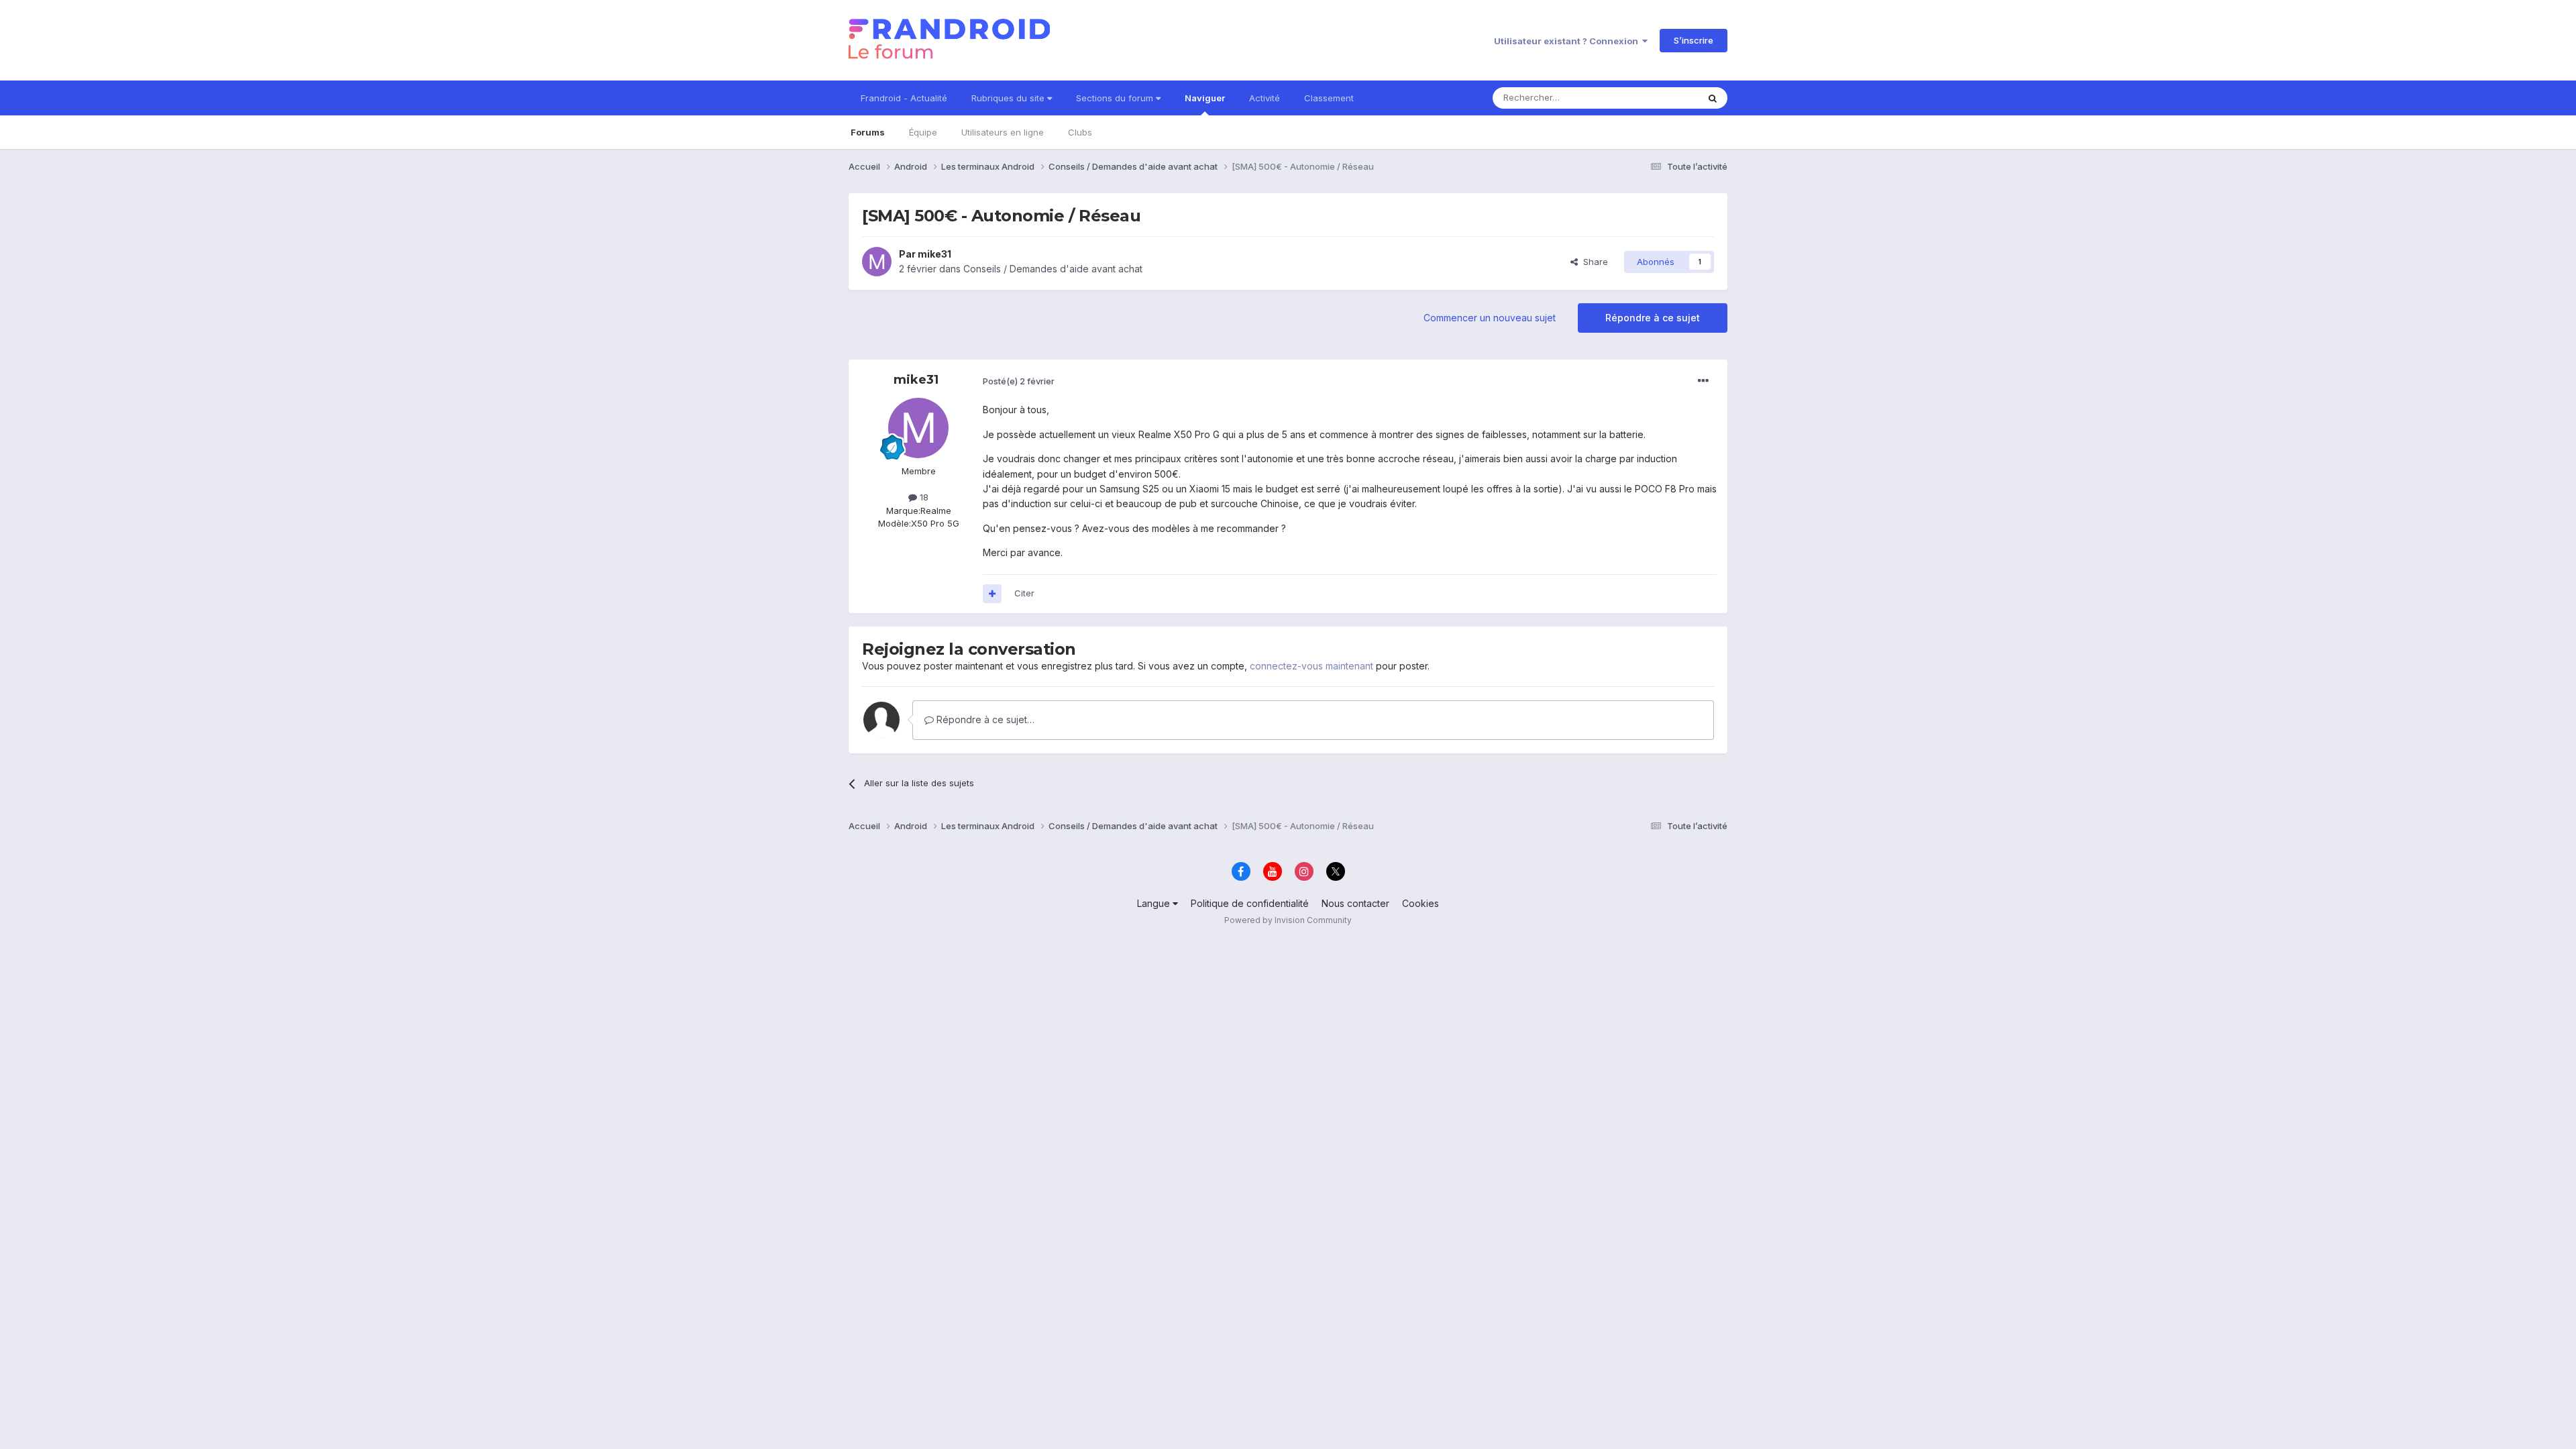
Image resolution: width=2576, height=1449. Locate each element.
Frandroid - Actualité (904, 98)
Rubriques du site (1009, 98)
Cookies (1420, 903)
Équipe (923, 132)
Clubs (1080, 132)
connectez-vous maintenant (1311, 666)
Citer (1024, 593)
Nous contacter (1355, 903)
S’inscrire (1694, 40)
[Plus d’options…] (1703, 381)
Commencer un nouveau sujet (1490, 318)
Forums (868, 132)
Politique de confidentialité (1250, 903)
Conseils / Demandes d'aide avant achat (1053, 269)
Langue (1155, 903)
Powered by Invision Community (1288, 920)
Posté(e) (1019, 381)
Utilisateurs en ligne (1003, 132)
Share (1593, 262)
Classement (1329, 98)
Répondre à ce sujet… (984, 719)
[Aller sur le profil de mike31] (877, 262)
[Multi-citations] (992, 594)
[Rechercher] (1713, 98)
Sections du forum (1116, 98)
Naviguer (1205, 98)
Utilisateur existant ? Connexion (1568, 41)
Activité (1265, 98)
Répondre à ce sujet (1653, 318)
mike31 (934, 254)
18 (923, 497)
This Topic (1659, 98)
